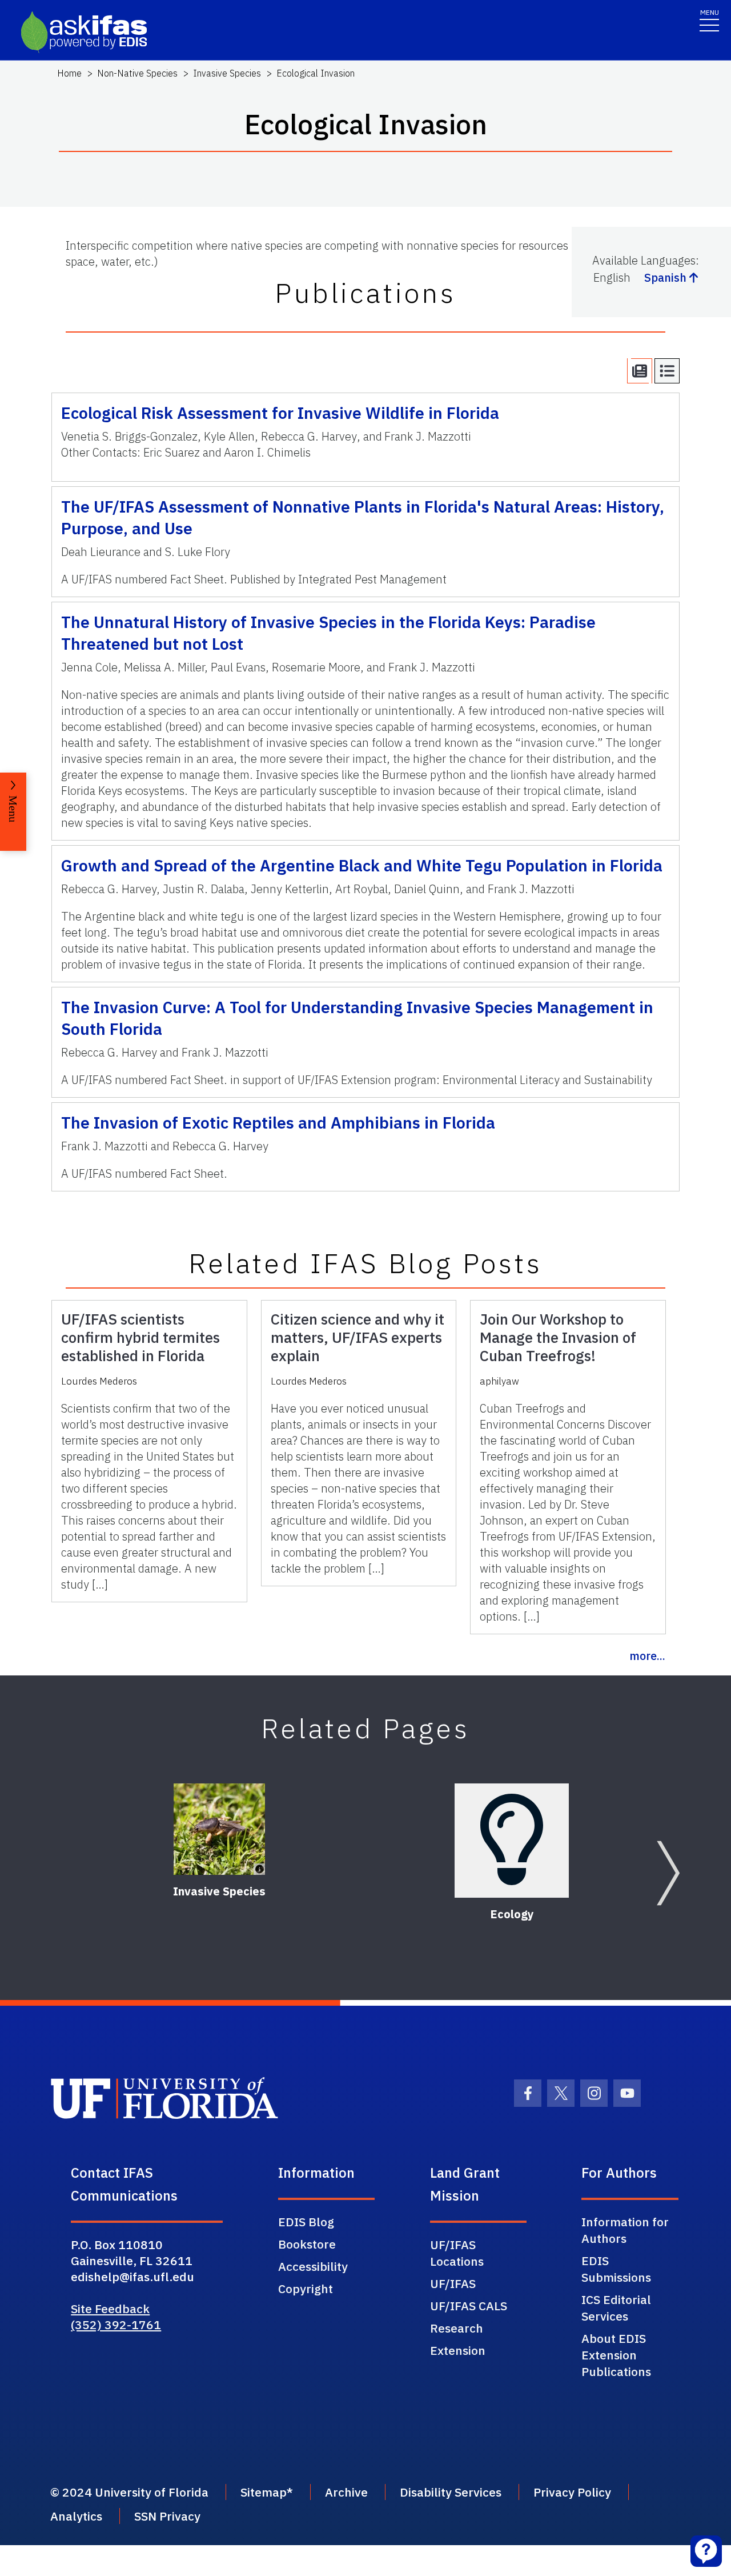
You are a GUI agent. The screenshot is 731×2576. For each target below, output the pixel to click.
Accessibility (313, 2266)
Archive (346, 2492)
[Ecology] (512, 1841)
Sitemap (264, 2492)
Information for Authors (625, 2230)
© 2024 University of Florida (129, 2492)
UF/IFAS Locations (457, 2253)
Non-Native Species (137, 73)
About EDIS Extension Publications (616, 2355)
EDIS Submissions (616, 2269)
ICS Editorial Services (616, 2308)
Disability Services (451, 2492)
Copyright (306, 2289)
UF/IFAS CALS (469, 2306)
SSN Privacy (167, 2516)
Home (69, 73)
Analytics (76, 2516)
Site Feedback (110, 2309)
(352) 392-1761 (116, 2325)
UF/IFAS (453, 2283)
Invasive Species (227, 73)
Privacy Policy (572, 2492)
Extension (458, 2350)
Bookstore (307, 2244)
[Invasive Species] (219, 1829)
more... (647, 1656)
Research (457, 2328)
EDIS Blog (306, 2222)
